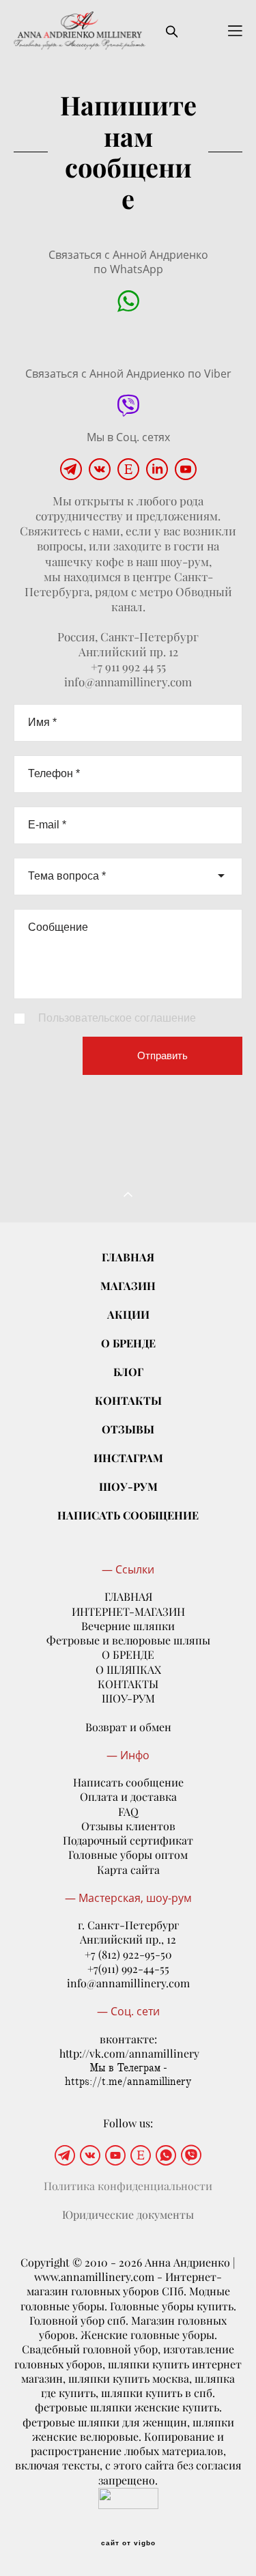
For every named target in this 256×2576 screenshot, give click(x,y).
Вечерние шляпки (128, 1626)
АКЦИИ (128, 1314)
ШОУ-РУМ (128, 1486)
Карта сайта (128, 1870)
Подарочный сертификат (128, 1840)
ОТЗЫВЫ (128, 1429)
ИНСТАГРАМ (128, 1458)
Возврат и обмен (128, 1727)
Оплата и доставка (128, 1797)
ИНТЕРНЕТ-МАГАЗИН (128, 1612)
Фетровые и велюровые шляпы (128, 1640)
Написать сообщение (128, 1782)
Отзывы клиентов (128, 1826)
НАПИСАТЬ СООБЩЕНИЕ (128, 1515)
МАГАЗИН (128, 1286)
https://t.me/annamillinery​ (128, 2082)
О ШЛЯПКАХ (128, 1670)
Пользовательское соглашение (117, 1018)
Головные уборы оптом (128, 1855)
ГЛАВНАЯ (128, 1257)
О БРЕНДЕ (128, 1343)
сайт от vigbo (128, 2543)
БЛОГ (128, 1372)
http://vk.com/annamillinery (129, 2054)
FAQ (128, 1812)
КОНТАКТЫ (128, 1400)
